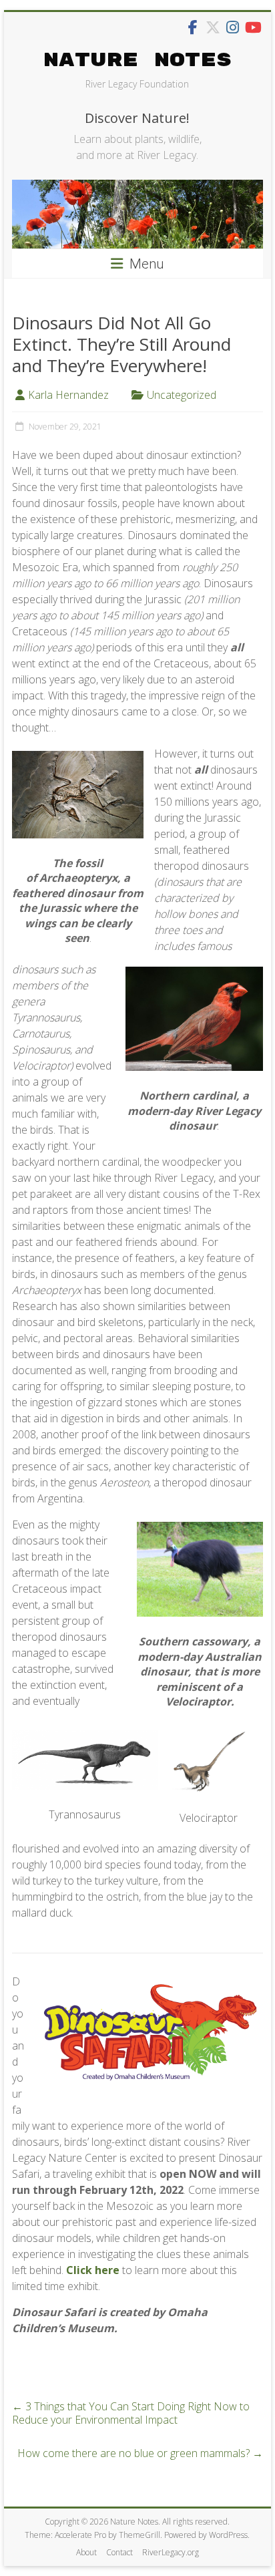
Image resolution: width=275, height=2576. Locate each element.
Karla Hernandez (68, 395)
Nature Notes (137, 60)
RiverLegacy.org (171, 2552)
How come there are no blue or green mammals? (140, 2453)
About (86, 2552)
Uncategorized (182, 395)
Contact (119, 2552)
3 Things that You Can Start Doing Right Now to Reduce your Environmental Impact (131, 2413)
